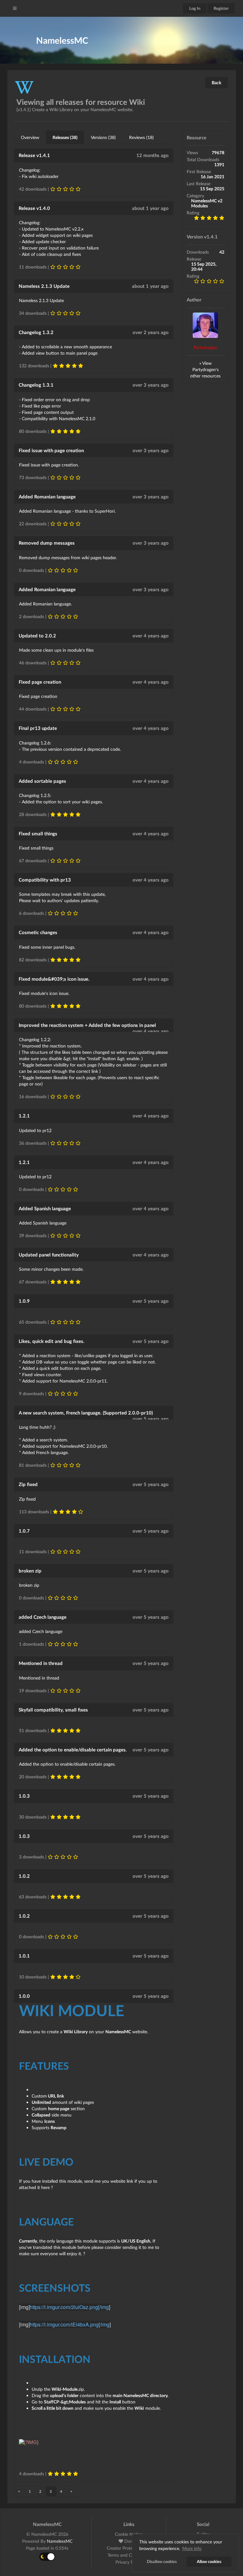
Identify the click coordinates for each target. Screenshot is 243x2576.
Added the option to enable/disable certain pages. (73, 1750)
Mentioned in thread (41, 1663)
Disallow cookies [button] (162, 2562)
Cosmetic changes (38, 932)
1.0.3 (24, 1796)
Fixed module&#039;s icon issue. (54, 979)
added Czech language (43, 1617)
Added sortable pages (42, 781)
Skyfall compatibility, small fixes (53, 1710)
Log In (195, 8)
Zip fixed (28, 1484)
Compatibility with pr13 (45, 880)
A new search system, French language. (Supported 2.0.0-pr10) (86, 1413)
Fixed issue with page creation (51, 450)
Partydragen (205, 347)
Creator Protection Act (129, 2548)
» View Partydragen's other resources (205, 369)
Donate (131, 2541)
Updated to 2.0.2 (37, 636)
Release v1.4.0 (34, 208)
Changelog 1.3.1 (36, 385)
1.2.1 (24, 1116)
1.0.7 (24, 1531)
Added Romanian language (47, 497)
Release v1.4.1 (34, 155)
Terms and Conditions (129, 2555)
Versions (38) (103, 137)
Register (221, 8)
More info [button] (192, 2548)
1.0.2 (24, 1876)
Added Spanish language (45, 1208)
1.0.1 (24, 1956)
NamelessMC (60, 2541)
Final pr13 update (38, 728)
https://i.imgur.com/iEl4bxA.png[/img (70, 2324)
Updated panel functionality (49, 1255)
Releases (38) (65, 137)
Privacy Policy (129, 2562)
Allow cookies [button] (209, 2562)
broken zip (30, 1571)
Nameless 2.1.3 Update (44, 286)
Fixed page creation (40, 682)
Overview (30, 137)
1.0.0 (24, 1996)
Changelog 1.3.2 (36, 332)
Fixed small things (38, 833)
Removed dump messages (47, 543)
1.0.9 (24, 1301)
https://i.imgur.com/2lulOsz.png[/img (69, 2307)
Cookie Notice (129, 2534)
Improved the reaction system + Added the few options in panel (87, 1025)
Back (216, 82)
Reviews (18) (141, 137)
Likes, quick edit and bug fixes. (52, 1341)
